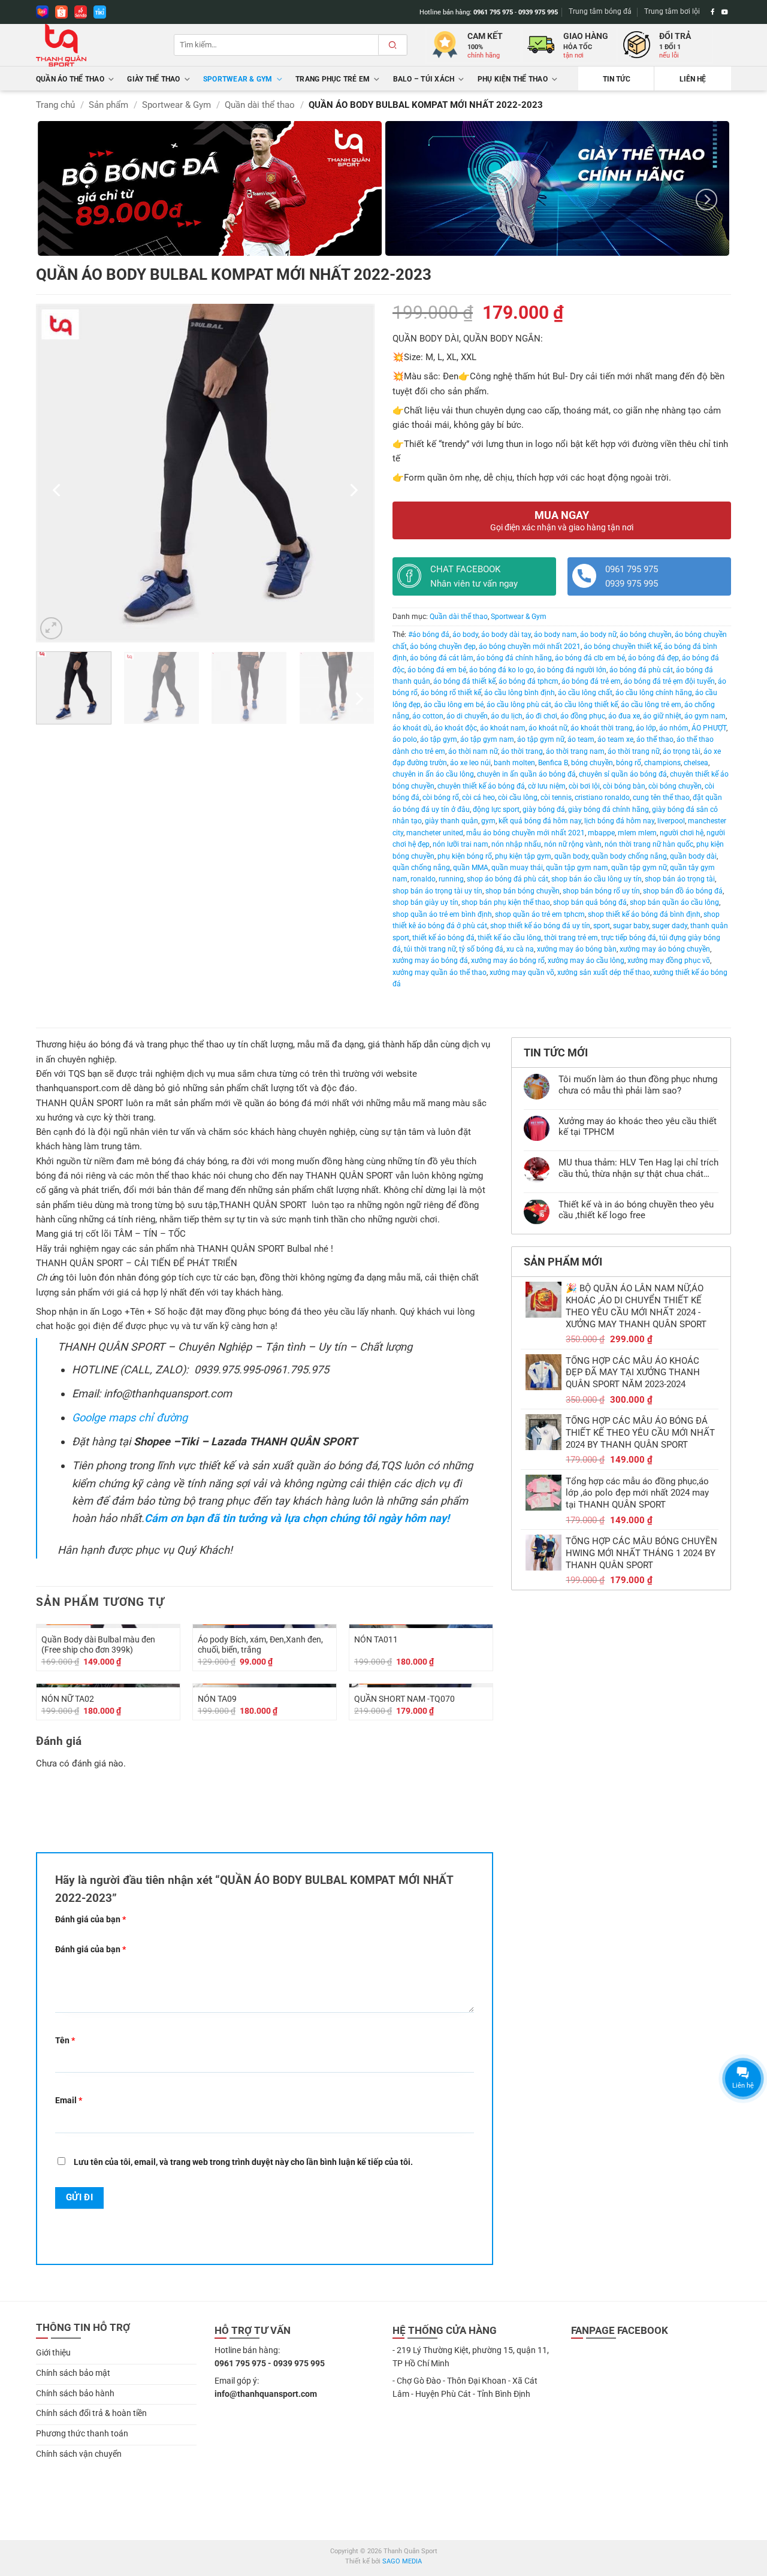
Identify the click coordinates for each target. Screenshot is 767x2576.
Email (69, 2100)
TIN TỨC (617, 79)
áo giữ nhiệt (662, 716)
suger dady (670, 926)
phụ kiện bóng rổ (465, 856)
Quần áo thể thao (70, 79)
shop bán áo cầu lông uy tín (597, 879)
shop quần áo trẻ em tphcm (540, 914)
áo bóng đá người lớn (572, 670)
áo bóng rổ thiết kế (451, 693)
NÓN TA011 (376, 1639)
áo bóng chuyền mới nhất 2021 (530, 647)
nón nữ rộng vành (573, 844)
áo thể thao (655, 739)
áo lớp (646, 728)
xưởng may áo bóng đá (430, 961)
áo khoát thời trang (602, 728)
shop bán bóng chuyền (523, 891)
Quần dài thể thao (260, 105)
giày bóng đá (544, 810)
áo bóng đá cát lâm (442, 658)
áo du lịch (507, 716)
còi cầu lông (518, 798)
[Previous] (58, 490)
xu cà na (520, 949)
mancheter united (435, 833)
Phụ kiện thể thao (513, 79)
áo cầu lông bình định (520, 693)
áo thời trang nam (575, 751)
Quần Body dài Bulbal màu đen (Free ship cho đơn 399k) (98, 1645)
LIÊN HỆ (693, 79)
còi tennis (556, 798)
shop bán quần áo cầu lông (674, 902)
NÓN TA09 (217, 1699)
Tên (65, 2040)
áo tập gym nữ (541, 739)
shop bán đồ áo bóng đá (683, 891)
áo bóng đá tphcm (529, 681)
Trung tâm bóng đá (600, 11)
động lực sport (496, 810)
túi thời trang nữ (430, 949)
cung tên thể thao (661, 798)
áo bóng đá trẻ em (591, 681)
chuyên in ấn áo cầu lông (433, 774)
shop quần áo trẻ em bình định (442, 914)
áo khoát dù (412, 728)
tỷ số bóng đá (481, 949)
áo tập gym (439, 739)
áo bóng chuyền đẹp (443, 647)
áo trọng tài (682, 751)
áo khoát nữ (548, 728)
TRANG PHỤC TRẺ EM (333, 79)
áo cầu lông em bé (454, 705)
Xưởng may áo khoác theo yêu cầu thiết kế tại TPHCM (638, 1127)
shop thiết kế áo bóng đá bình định (644, 914)
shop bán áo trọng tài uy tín (437, 891)
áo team (581, 739)
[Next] (706, 199)
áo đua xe (624, 716)
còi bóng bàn (624, 786)
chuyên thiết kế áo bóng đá (481, 786)
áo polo (405, 739)
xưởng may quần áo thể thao (440, 973)
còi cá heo (478, 798)
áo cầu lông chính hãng (654, 693)
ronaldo (423, 879)
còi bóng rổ (441, 798)
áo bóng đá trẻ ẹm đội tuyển (669, 681)
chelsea (696, 763)
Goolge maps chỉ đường (130, 1417)
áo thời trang (522, 751)
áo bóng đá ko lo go (502, 670)
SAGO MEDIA (402, 2561)
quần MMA (471, 868)
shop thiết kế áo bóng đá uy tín (540, 926)
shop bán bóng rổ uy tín (601, 891)
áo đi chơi (541, 716)
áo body (465, 635)
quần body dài (693, 856)
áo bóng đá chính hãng (514, 658)
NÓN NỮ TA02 (68, 1699)
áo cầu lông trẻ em (651, 705)
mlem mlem (637, 833)
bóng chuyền (592, 763)
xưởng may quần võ (522, 973)
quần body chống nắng (629, 856)
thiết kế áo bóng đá (443, 938)
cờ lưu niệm (547, 786)
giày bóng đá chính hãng (609, 810)
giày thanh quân (452, 821)
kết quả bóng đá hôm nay (540, 821)
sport (602, 926)
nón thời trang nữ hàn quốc (649, 844)
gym (488, 821)
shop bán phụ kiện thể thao (506, 902)
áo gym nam (705, 716)
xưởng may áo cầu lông (586, 961)
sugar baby (631, 926)
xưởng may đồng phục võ (669, 961)
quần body (571, 856)
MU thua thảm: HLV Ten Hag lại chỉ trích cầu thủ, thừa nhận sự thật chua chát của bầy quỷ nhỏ (638, 1168)
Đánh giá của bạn (90, 1919)
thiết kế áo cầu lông (509, 938)
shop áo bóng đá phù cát (508, 879)
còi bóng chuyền (675, 786)
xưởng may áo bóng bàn (577, 949)
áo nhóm (674, 728)
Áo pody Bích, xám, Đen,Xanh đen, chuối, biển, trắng (260, 1645)
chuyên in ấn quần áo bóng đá (526, 774)
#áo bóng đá (429, 635)
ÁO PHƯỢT (709, 728)
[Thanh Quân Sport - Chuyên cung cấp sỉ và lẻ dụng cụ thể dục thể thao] (96, 45)
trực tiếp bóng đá (629, 938)
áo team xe (615, 739)
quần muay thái (517, 868)
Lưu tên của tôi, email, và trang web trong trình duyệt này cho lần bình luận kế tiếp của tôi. (243, 2162)
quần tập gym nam (577, 868)
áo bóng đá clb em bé (590, 658)
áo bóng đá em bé (437, 670)
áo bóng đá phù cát (641, 670)
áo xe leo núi (470, 763)
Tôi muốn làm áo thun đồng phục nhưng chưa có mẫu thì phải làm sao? (638, 1085)
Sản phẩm (108, 105)
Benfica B (553, 763)
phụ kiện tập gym (523, 856)
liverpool (671, 821)
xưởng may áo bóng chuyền (665, 949)
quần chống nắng (421, 868)
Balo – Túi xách (424, 79)
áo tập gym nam (487, 739)
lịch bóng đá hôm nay (619, 821)
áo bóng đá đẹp (653, 658)
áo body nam (555, 635)
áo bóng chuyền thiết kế (622, 647)
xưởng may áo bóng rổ (508, 961)
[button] (51, 628)
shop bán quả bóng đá (590, 902)
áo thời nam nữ (473, 751)
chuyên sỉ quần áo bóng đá (623, 774)
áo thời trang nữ (634, 751)
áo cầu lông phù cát (519, 705)
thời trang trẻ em (571, 938)
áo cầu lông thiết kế (586, 705)
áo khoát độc (456, 728)
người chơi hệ (682, 833)
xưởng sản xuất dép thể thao (604, 973)
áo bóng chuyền (646, 635)
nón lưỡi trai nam (460, 844)
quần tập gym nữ (639, 868)
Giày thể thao (153, 79)
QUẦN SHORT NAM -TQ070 (404, 1699)
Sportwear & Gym (238, 79)
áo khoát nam (503, 728)
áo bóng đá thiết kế (464, 681)
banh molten (514, 763)
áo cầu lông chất (585, 693)
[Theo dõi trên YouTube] (725, 12)
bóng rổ (629, 763)
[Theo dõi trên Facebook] (713, 12)
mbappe (601, 833)
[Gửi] (392, 45)
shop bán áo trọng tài (680, 879)
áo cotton (428, 716)
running (451, 879)
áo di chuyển (467, 716)
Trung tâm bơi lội (672, 11)
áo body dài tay (506, 635)
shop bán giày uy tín (425, 902)
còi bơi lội (584, 786)
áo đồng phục (583, 716)
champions (662, 763)
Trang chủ (55, 105)
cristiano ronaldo (602, 798)
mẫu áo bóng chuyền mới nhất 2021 (526, 833)
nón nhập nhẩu (516, 844)
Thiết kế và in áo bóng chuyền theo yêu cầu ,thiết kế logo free (636, 1210)
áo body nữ (598, 635)
